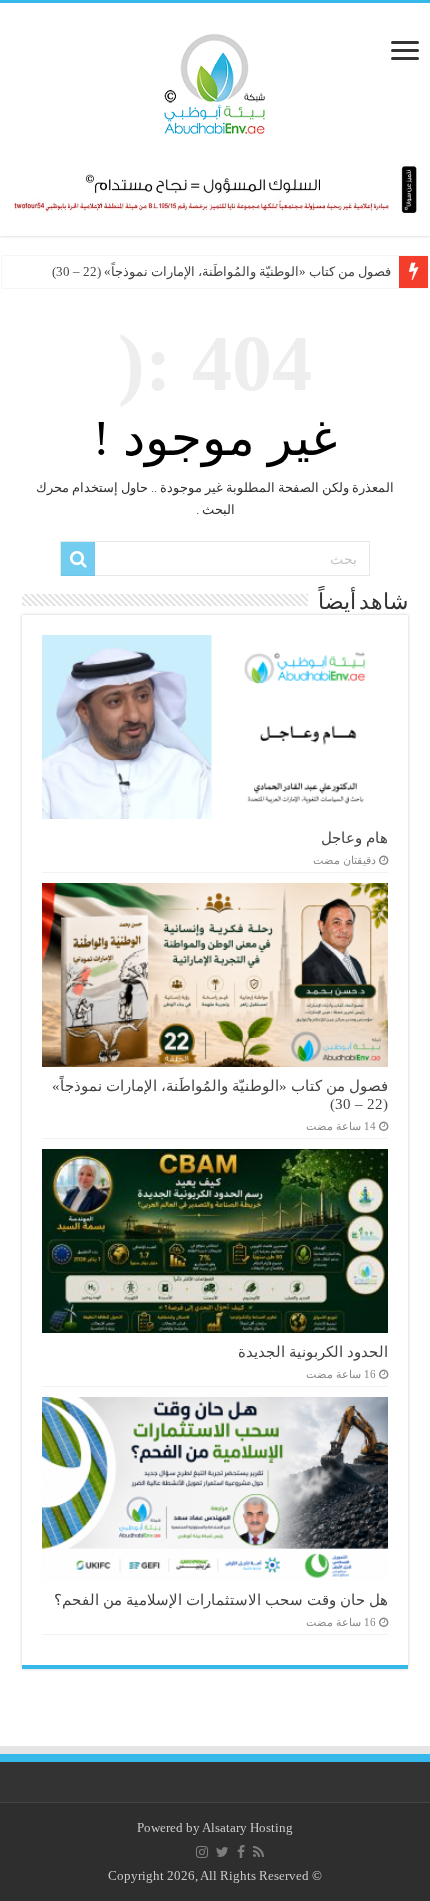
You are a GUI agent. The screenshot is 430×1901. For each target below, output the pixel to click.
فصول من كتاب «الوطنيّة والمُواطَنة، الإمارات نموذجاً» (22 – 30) (221, 271)
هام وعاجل (354, 837)
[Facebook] (241, 1852)
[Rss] (258, 1852)
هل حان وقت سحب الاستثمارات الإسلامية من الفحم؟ (221, 1599)
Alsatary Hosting (247, 1827)
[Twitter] (222, 1852)
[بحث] (78, 559)
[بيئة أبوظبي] (215, 79)
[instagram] (202, 1852)
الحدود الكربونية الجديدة (313, 1351)
